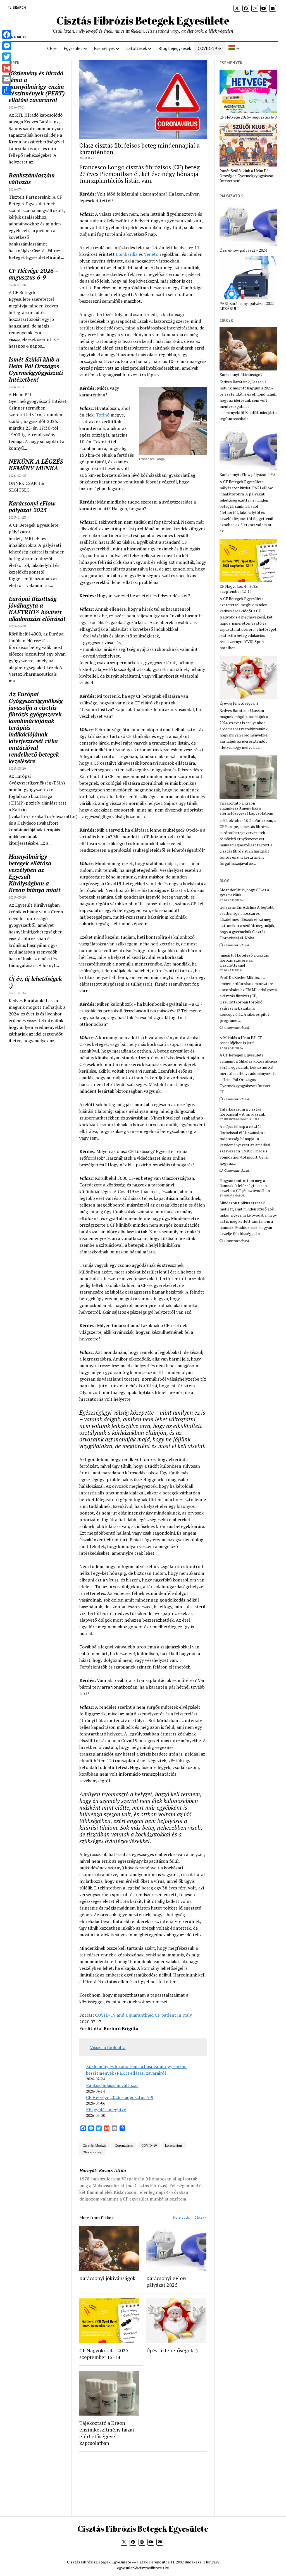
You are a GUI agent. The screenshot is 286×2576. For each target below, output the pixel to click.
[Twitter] (7, 57)
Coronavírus (124, 2145)
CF (50, 48)
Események (104, 48)
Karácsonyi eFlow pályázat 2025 (32, 507)
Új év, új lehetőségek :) (35, 982)
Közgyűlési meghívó (106, 2110)
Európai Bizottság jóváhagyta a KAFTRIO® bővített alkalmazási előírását (37, 609)
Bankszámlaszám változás (32, 179)
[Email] (7, 79)
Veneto (151, 254)
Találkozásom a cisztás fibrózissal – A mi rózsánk (242, 1112)
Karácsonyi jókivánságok (107, 2278)
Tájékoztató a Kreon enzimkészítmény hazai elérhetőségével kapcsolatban (107, 2433)
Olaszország (92, 2152)
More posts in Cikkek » (190, 2217)
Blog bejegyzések (175, 48)
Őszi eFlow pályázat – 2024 (243, 250)
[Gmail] (7, 68)
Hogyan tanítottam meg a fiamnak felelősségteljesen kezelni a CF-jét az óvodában (245, 1186)
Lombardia (127, 254)
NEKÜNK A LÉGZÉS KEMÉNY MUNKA (36, 465)
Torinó (103, 415)
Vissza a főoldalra (108, 2047)
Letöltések (137, 48)
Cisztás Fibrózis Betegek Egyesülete (143, 21)
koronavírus (174, 2145)
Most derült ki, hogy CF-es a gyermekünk (244, 892)
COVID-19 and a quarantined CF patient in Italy (143, 2015)
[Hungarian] (234, 48)
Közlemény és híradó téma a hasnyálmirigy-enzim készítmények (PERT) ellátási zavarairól (37, 86)
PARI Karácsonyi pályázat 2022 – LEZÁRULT (248, 306)
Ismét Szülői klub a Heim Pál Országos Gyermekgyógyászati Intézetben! (36, 369)
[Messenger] (7, 46)
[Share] (7, 90)
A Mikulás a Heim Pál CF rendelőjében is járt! (241, 1040)
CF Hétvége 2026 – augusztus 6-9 (34, 274)
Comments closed (236, 945)
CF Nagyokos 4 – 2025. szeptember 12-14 (104, 2354)
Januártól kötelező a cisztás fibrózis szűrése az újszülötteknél (244, 960)
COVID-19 (207, 48)
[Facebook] (7, 35)
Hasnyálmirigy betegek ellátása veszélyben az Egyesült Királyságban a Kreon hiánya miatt (35, 873)
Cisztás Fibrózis (95, 2145)
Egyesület (73, 48)
